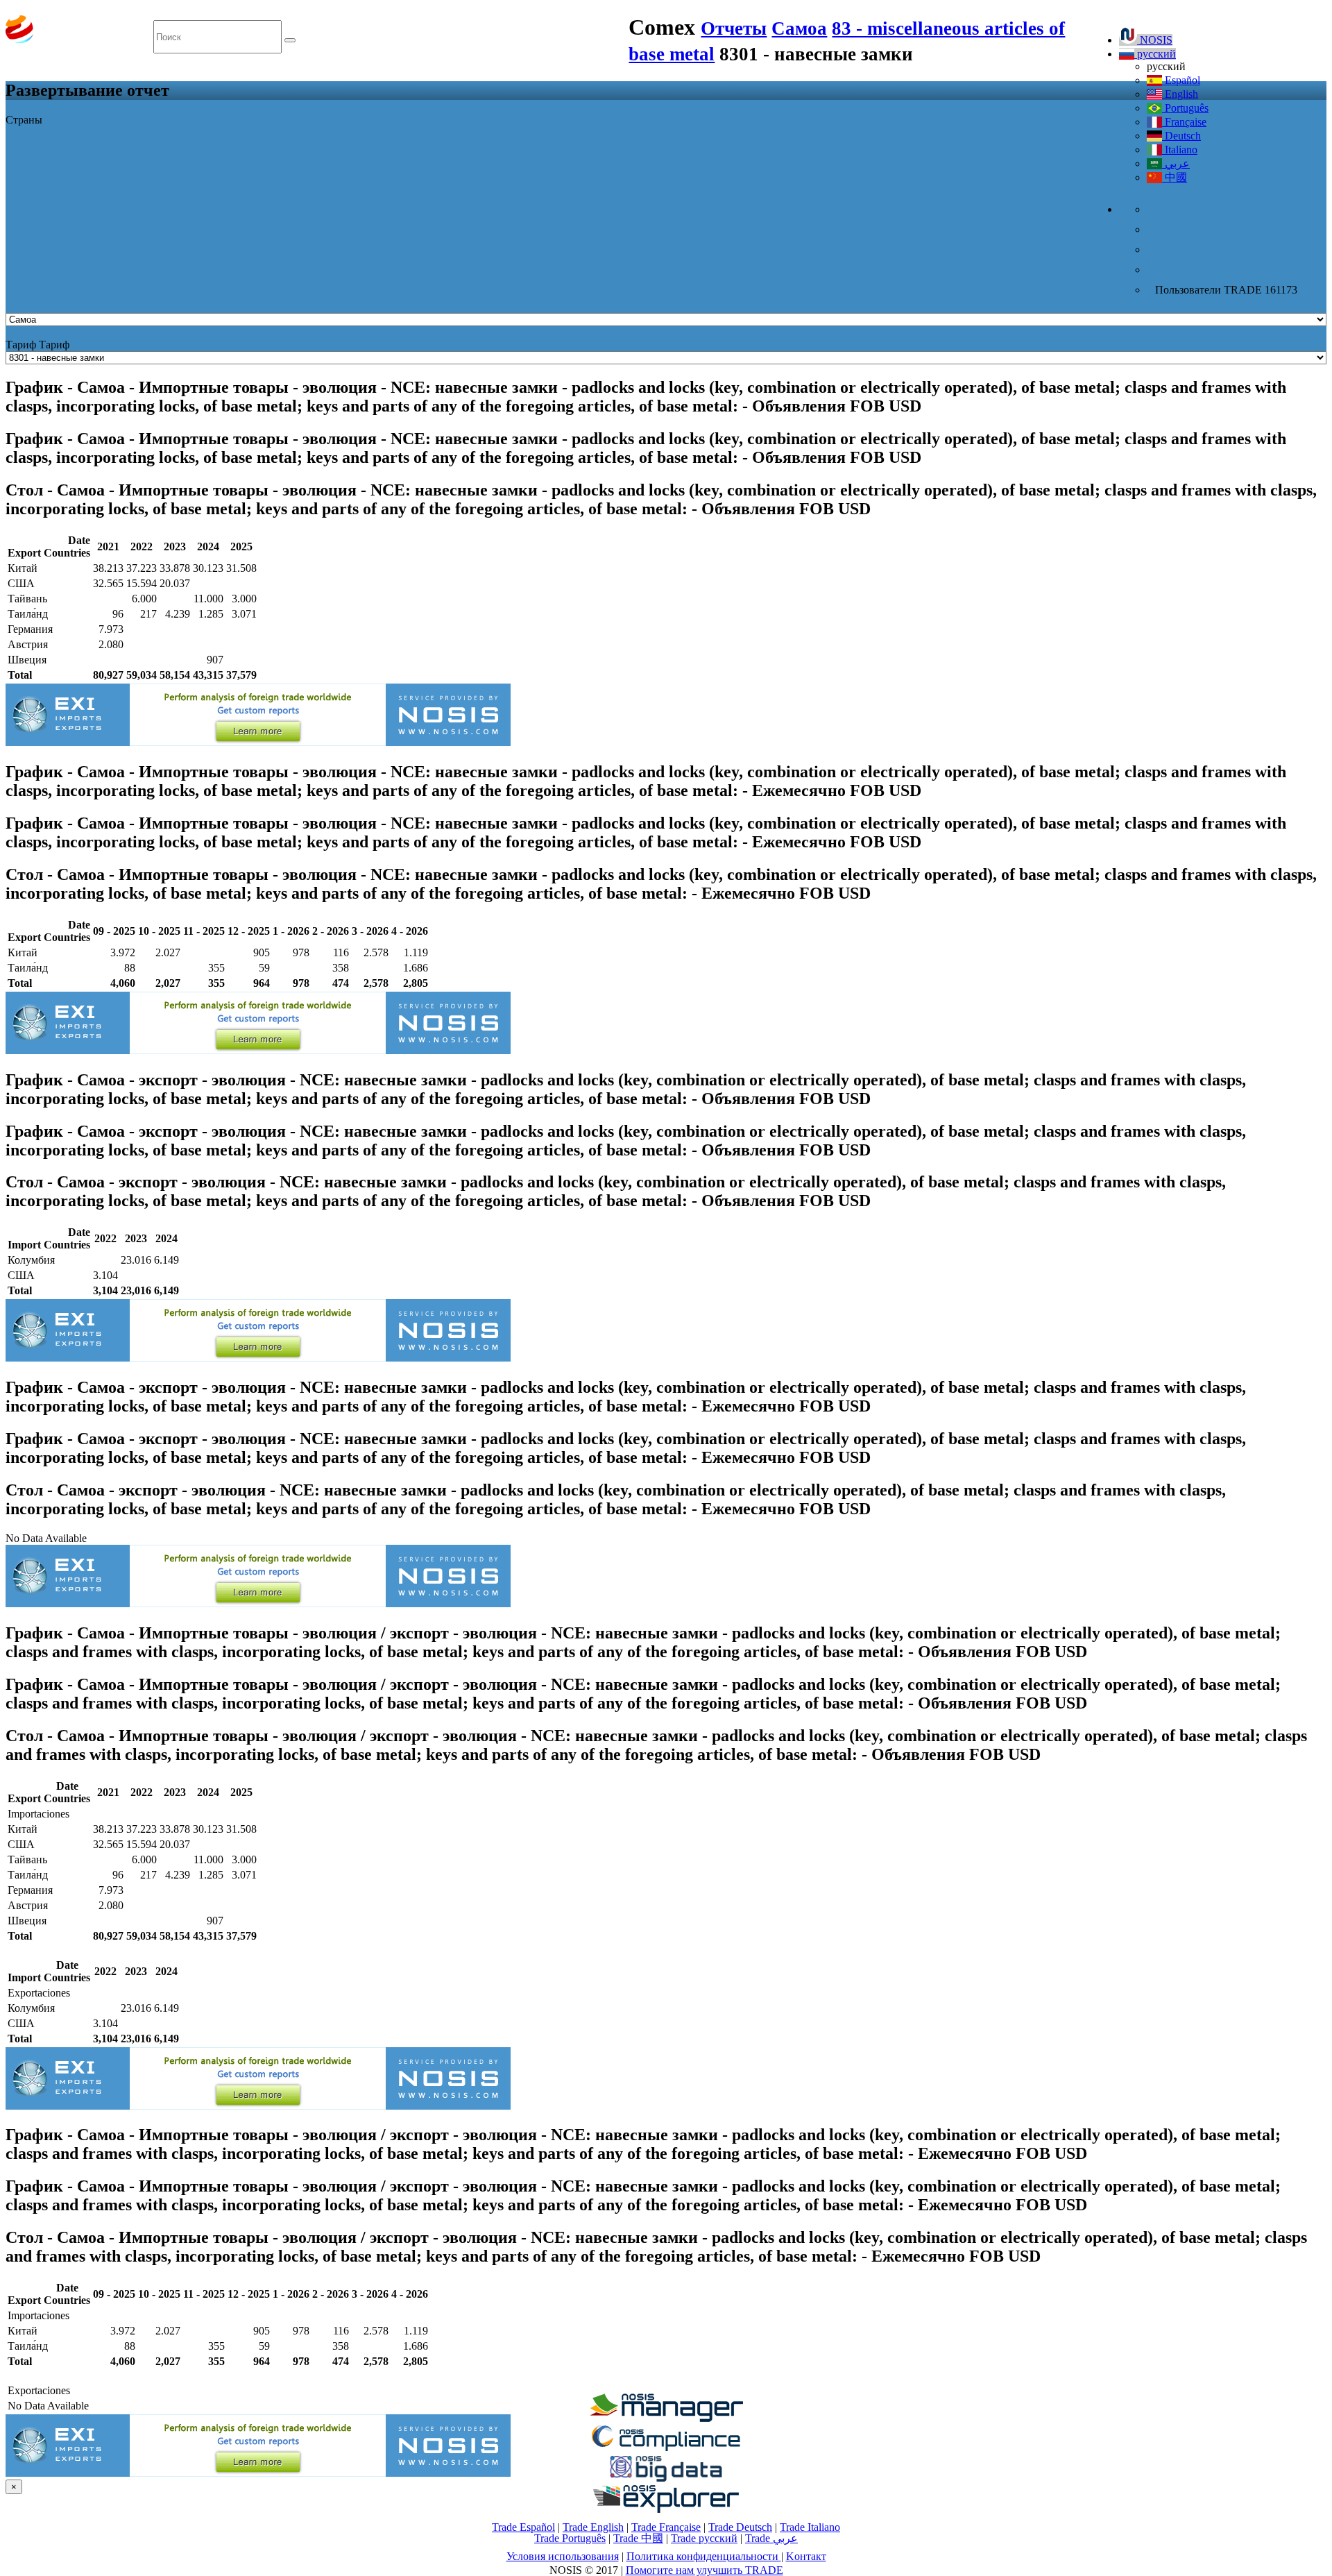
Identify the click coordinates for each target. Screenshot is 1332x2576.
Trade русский (704, 2538)
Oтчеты (734, 28)
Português (1185, 108)
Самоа (799, 28)
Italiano (1180, 150)
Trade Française (666, 2527)
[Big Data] (666, 2479)
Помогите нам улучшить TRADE (705, 2570)
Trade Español (523, 2527)
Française (1184, 122)
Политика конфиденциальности (704, 2556)
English (1180, 94)
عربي (1176, 163)
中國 (1175, 177)
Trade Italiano (810, 2527)
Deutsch (1181, 136)
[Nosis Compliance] (666, 2449)
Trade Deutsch (740, 2527)
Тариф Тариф (37, 345)
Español (1181, 80)
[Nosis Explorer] (666, 2509)
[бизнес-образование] (666, 2418)
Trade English (593, 2527)
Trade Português (570, 2538)
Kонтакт (806, 2556)
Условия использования (563, 2556)
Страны (24, 120)
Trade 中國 (638, 2538)
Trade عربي (771, 2538)
